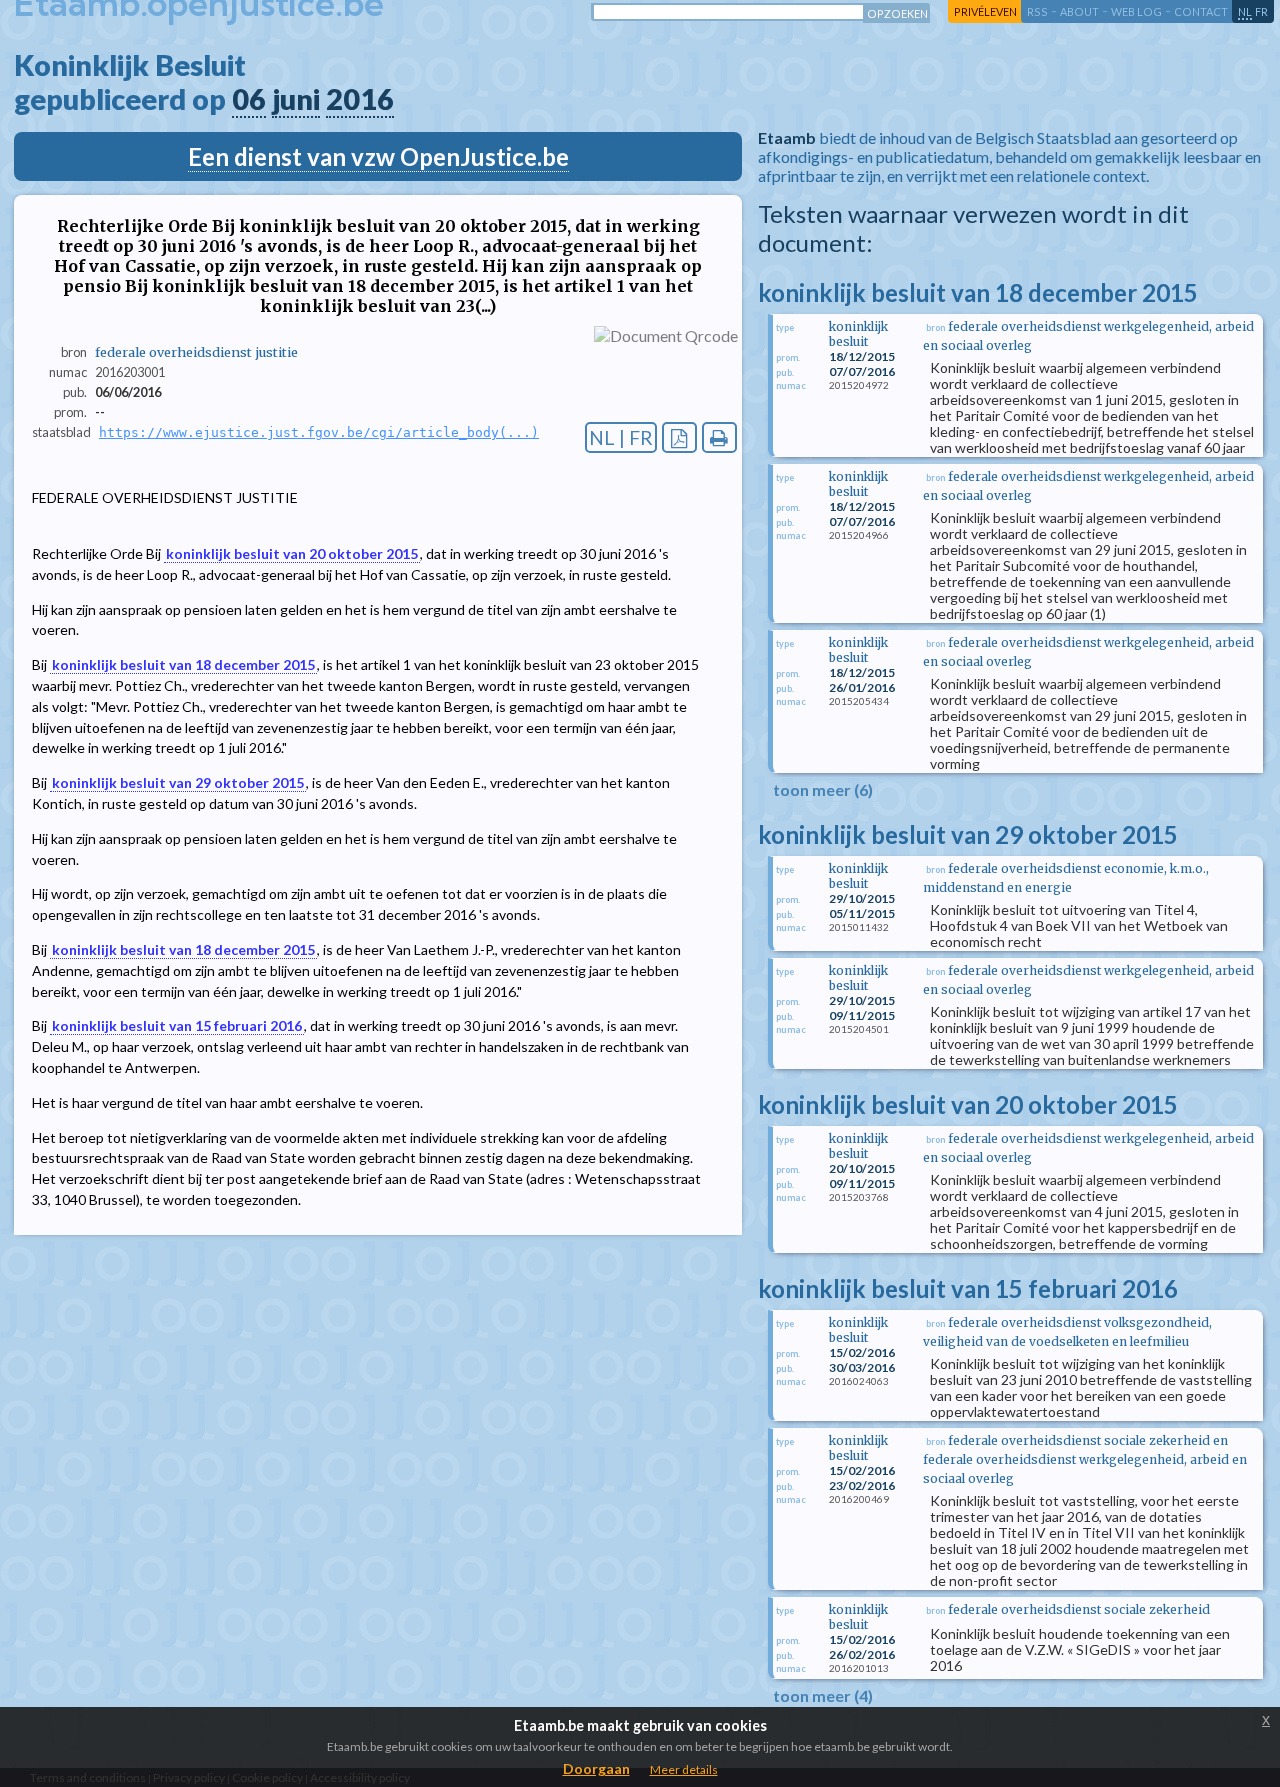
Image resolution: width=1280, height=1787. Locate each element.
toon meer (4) (823, 1695)
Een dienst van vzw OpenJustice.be (378, 156)
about (1079, 11)
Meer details (684, 1769)
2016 (360, 99)
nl (1245, 11)
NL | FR (621, 437)
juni (296, 99)
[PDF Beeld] (679, 437)
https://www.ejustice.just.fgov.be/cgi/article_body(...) (319, 432)
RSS (1037, 11)
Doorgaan (596, 1768)
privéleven (985, 11)
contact (1201, 11)
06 (249, 99)
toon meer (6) (823, 789)
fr (1261, 11)
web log (1136, 11)
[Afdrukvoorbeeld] (719, 437)
